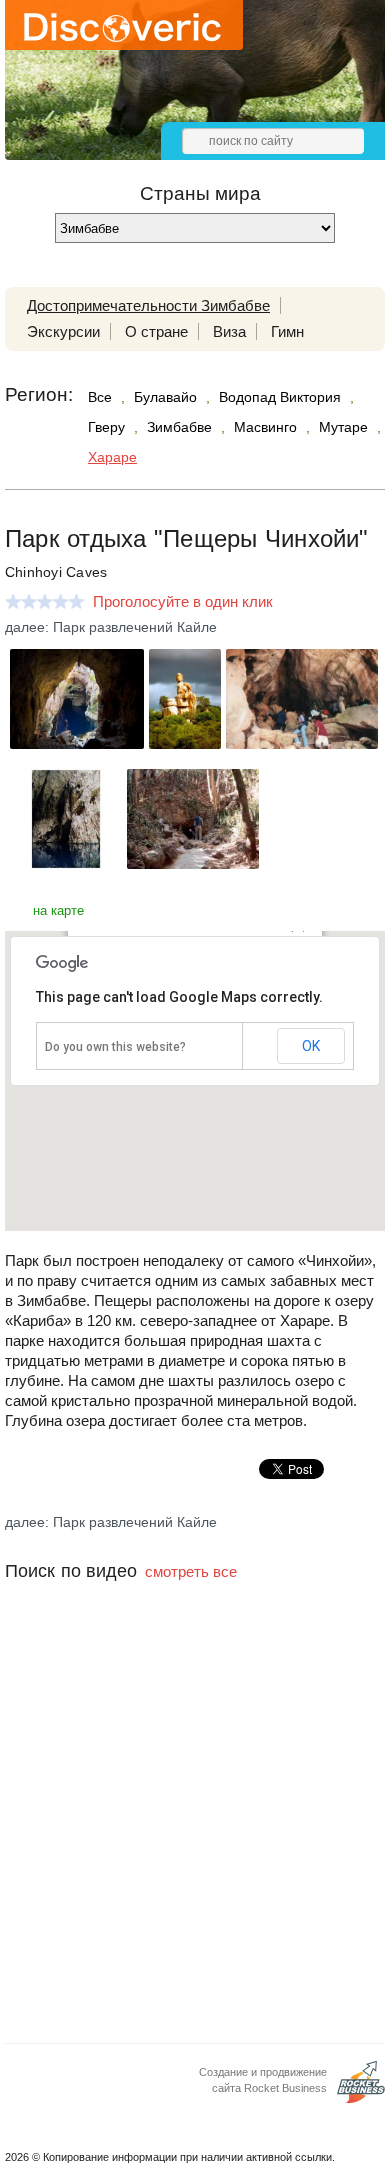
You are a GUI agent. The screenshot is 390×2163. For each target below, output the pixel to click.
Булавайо (165, 397)
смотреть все (191, 1571)
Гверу (106, 427)
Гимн (287, 331)
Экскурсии (63, 331)
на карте (58, 910)
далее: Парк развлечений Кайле (111, 627)
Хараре (112, 457)
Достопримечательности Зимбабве (148, 305)
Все (100, 397)
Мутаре (343, 427)
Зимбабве (179, 427)
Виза (229, 331)
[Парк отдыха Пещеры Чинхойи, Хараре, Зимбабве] (77, 743)
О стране (156, 331)
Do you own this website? (115, 1047)
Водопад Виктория (280, 397)
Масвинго (265, 427)
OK (311, 1046)
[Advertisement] (195, 1837)
